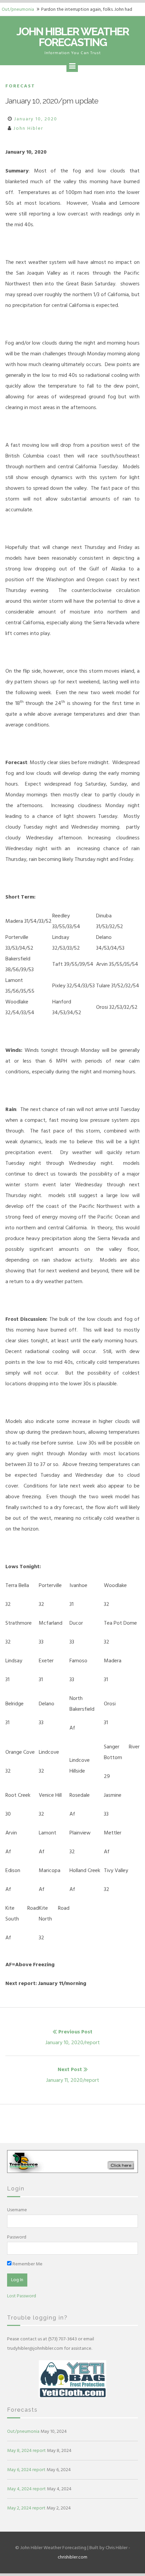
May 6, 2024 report (26, 2470)
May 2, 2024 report (26, 2508)
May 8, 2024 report (26, 2450)
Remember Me (27, 2264)
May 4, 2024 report (26, 2489)
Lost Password (22, 2296)
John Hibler (28, 128)
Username (17, 2210)
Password (17, 2237)
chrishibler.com (72, 2557)
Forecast (20, 86)
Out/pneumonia (18, 9)
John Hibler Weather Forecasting (73, 37)
